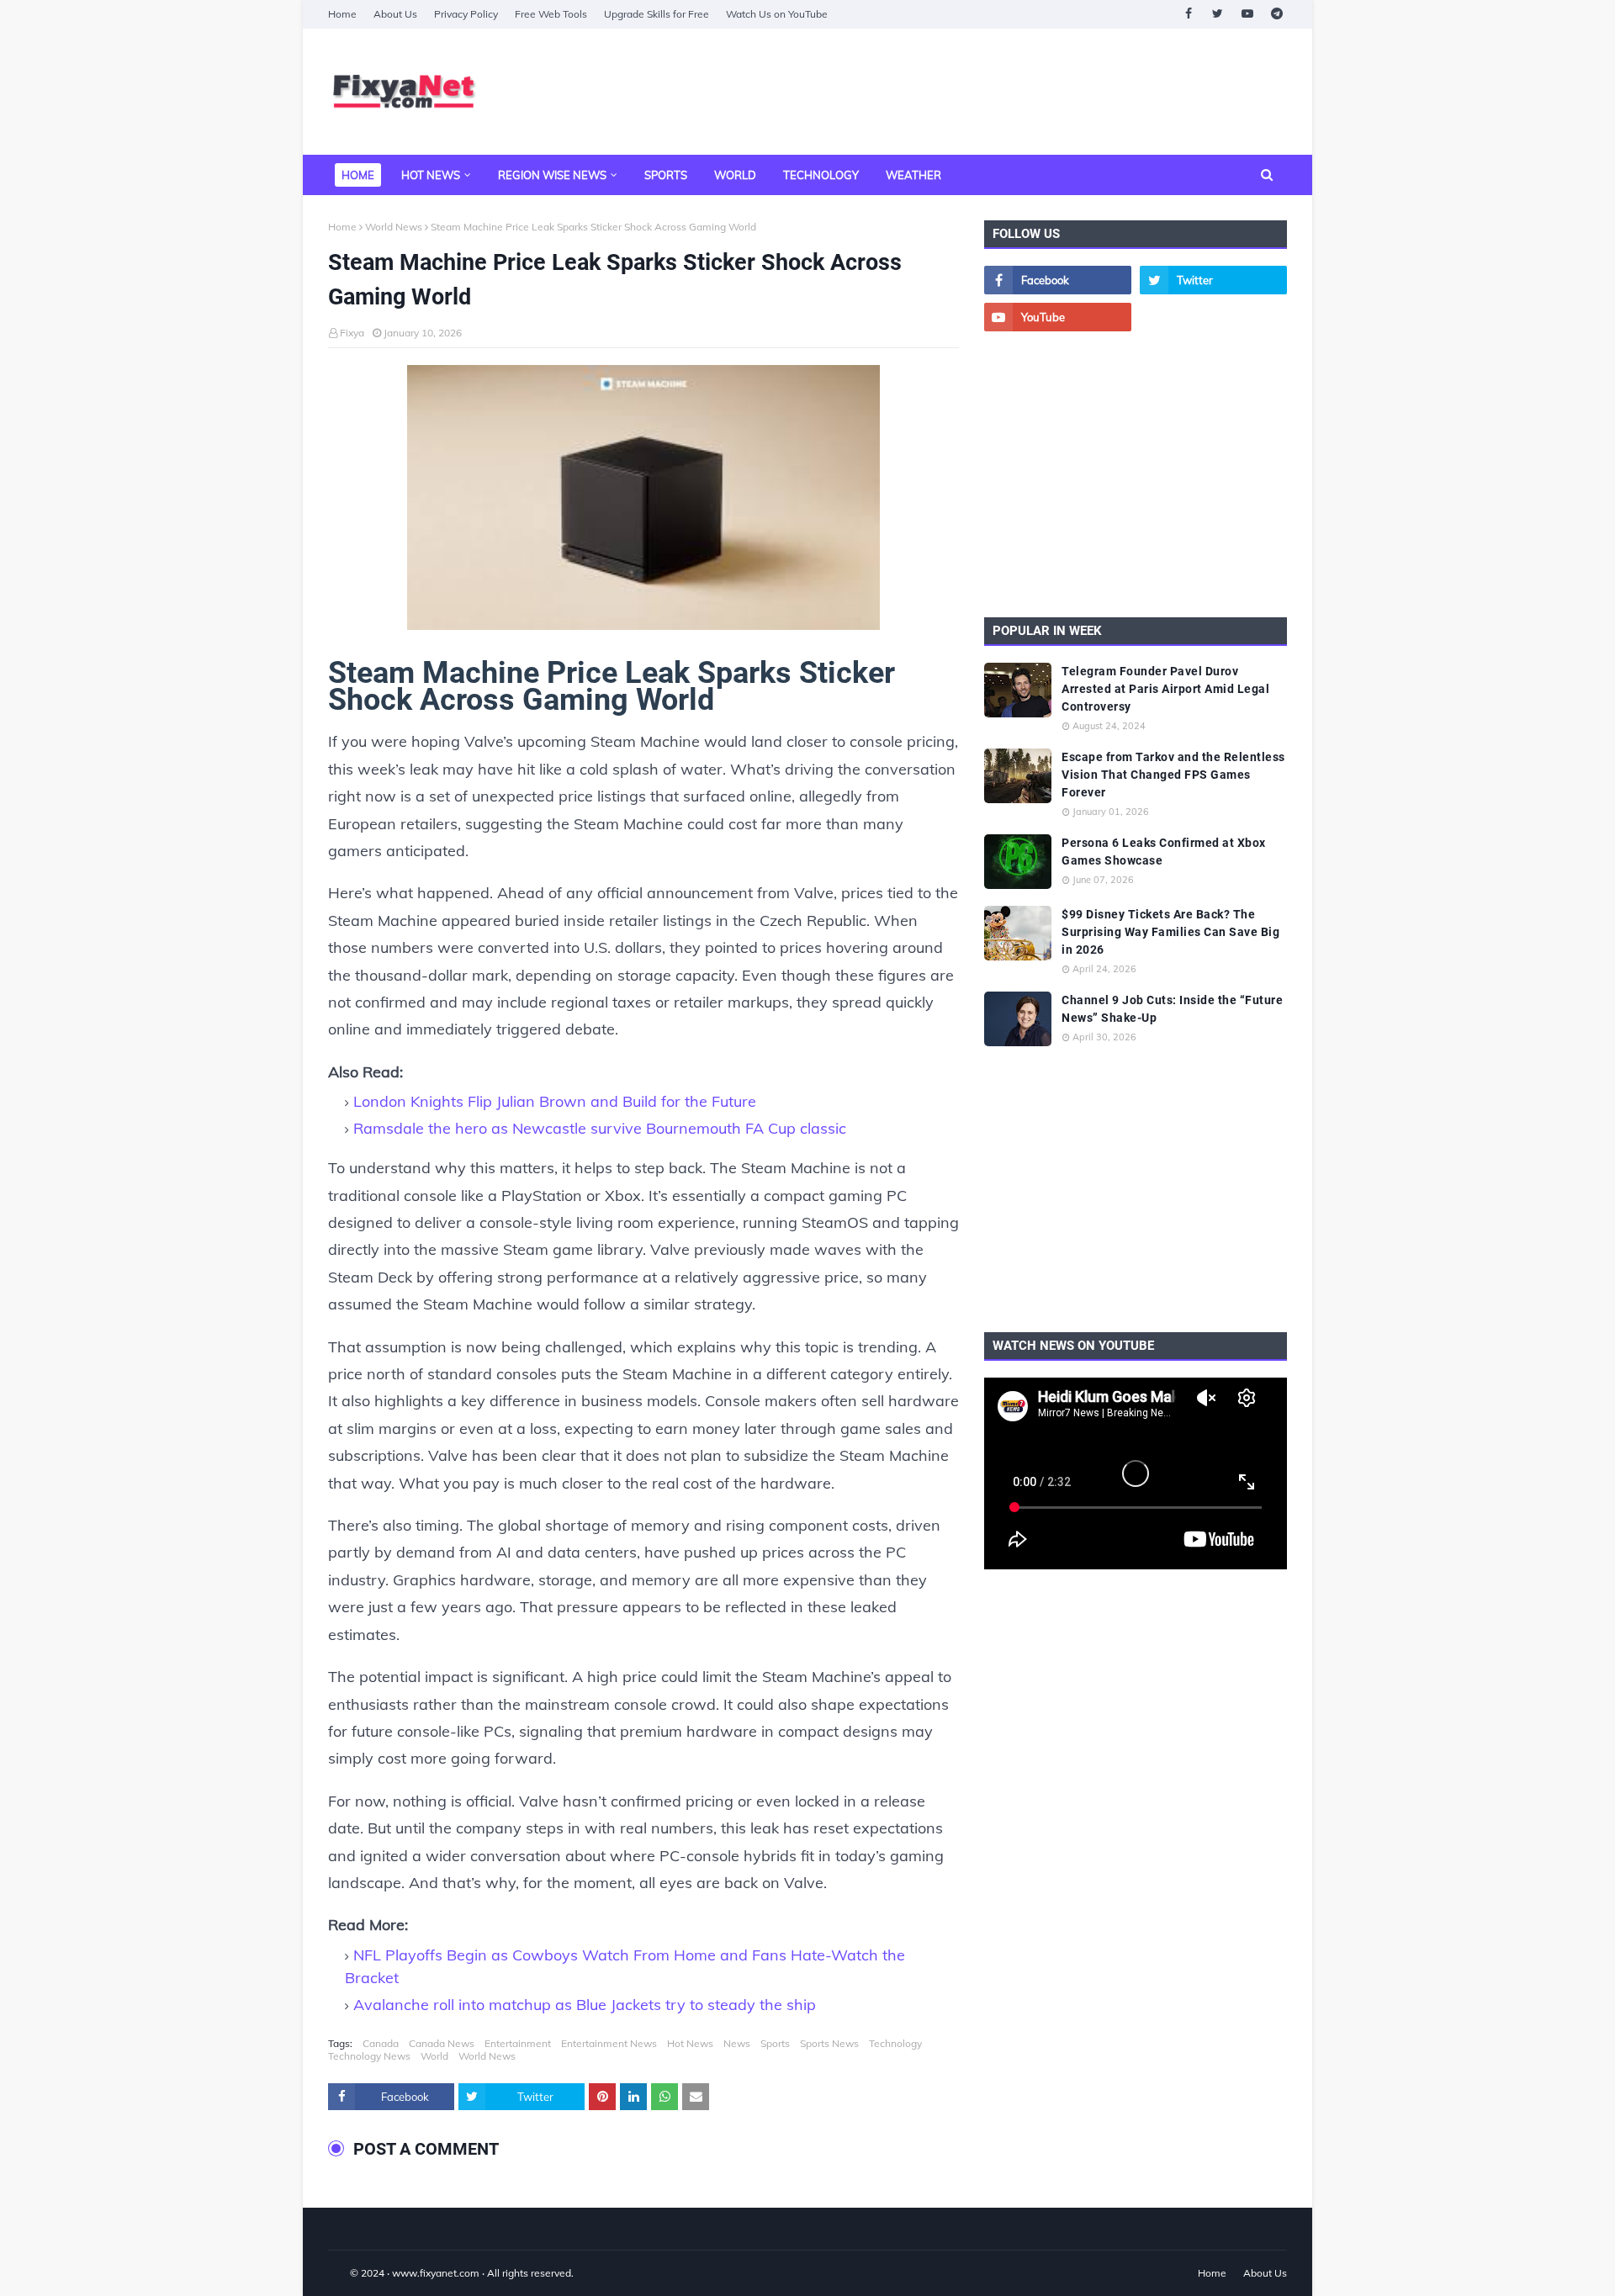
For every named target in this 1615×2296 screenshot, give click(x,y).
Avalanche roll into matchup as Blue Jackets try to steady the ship (585, 2005)
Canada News (442, 2043)
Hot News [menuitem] (431, 175)
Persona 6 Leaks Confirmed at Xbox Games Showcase (1164, 852)
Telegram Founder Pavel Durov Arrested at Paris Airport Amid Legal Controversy (1165, 689)
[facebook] (1188, 14)
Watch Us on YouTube (777, 14)
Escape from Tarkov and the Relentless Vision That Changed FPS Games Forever (1173, 775)
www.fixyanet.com (436, 2273)
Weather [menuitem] (913, 175)
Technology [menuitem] (821, 175)
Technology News (369, 2056)
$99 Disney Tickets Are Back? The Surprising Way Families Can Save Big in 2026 (1170, 932)
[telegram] (1276, 14)
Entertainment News (609, 2043)
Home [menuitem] (358, 175)
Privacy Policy (466, 14)
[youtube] (1247, 14)
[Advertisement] (981, 92)
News (737, 2043)
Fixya (352, 333)
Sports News (829, 2043)
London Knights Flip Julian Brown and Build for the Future (555, 1101)
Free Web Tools (551, 14)
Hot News (690, 2043)
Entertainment (518, 2043)
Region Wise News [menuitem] (552, 175)
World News (394, 227)
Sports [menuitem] (666, 175)
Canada (381, 2043)
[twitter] (1218, 14)
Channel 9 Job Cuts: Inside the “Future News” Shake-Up (1172, 1009)
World (434, 2056)
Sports (775, 2043)
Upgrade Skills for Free (657, 14)
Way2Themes (346, 2273)
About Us (395, 14)
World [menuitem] (735, 175)
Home (342, 14)
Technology (895, 2043)
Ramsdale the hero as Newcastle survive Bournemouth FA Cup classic (600, 1128)
